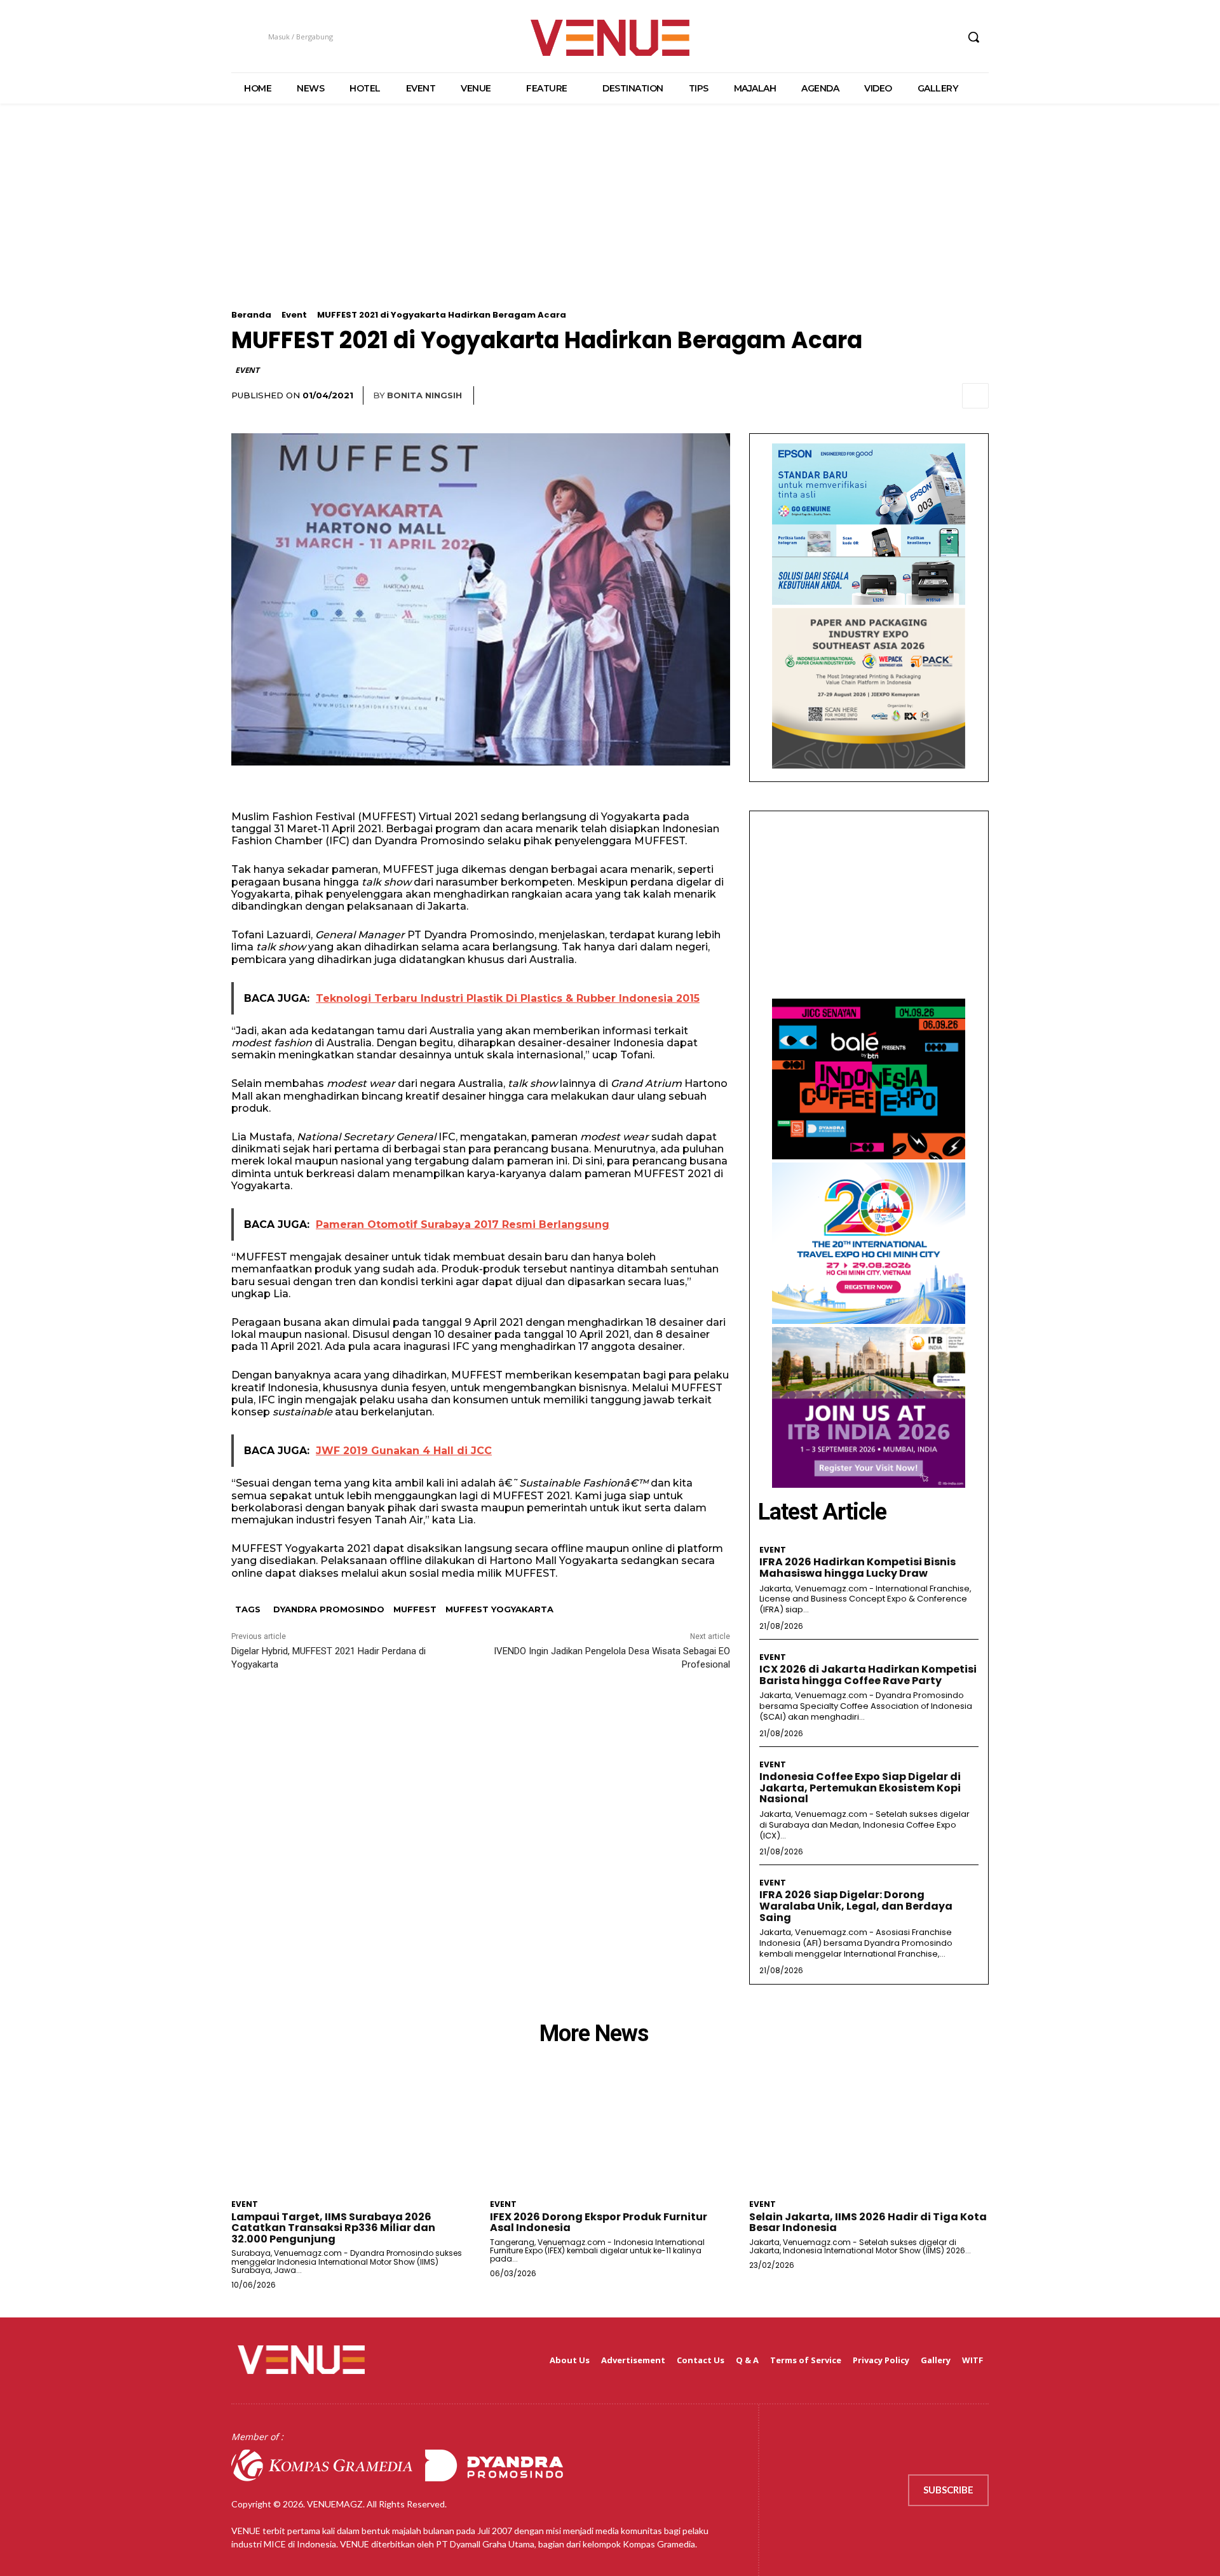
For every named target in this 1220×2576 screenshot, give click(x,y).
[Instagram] (899, 37)
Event (294, 315)
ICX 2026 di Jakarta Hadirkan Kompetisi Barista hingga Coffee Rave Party (868, 1675)
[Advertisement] (610, 221)
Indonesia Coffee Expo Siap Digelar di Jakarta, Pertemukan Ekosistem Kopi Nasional (860, 1788)
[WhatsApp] (945, 396)
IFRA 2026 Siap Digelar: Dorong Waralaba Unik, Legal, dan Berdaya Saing (856, 1906)
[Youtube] (946, 37)
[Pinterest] (916, 396)
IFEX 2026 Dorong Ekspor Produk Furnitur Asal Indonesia (599, 2222)
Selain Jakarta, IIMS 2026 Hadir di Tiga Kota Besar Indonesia (868, 2222)
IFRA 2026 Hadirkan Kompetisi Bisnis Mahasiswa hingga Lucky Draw (857, 1568)
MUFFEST (415, 1609)
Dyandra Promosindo (329, 1609)
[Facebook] (875, 37)
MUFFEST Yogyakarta (499, 1609)
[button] (973, 37)
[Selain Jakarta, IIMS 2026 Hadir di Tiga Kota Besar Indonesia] (869, 2134)
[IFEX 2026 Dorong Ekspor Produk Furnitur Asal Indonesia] (610, 2134)
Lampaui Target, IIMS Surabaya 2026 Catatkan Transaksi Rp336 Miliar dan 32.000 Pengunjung (333, 2228)
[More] (975, 396)
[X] (923, 37)
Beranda (251, 315)
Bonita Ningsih (424, 395)
